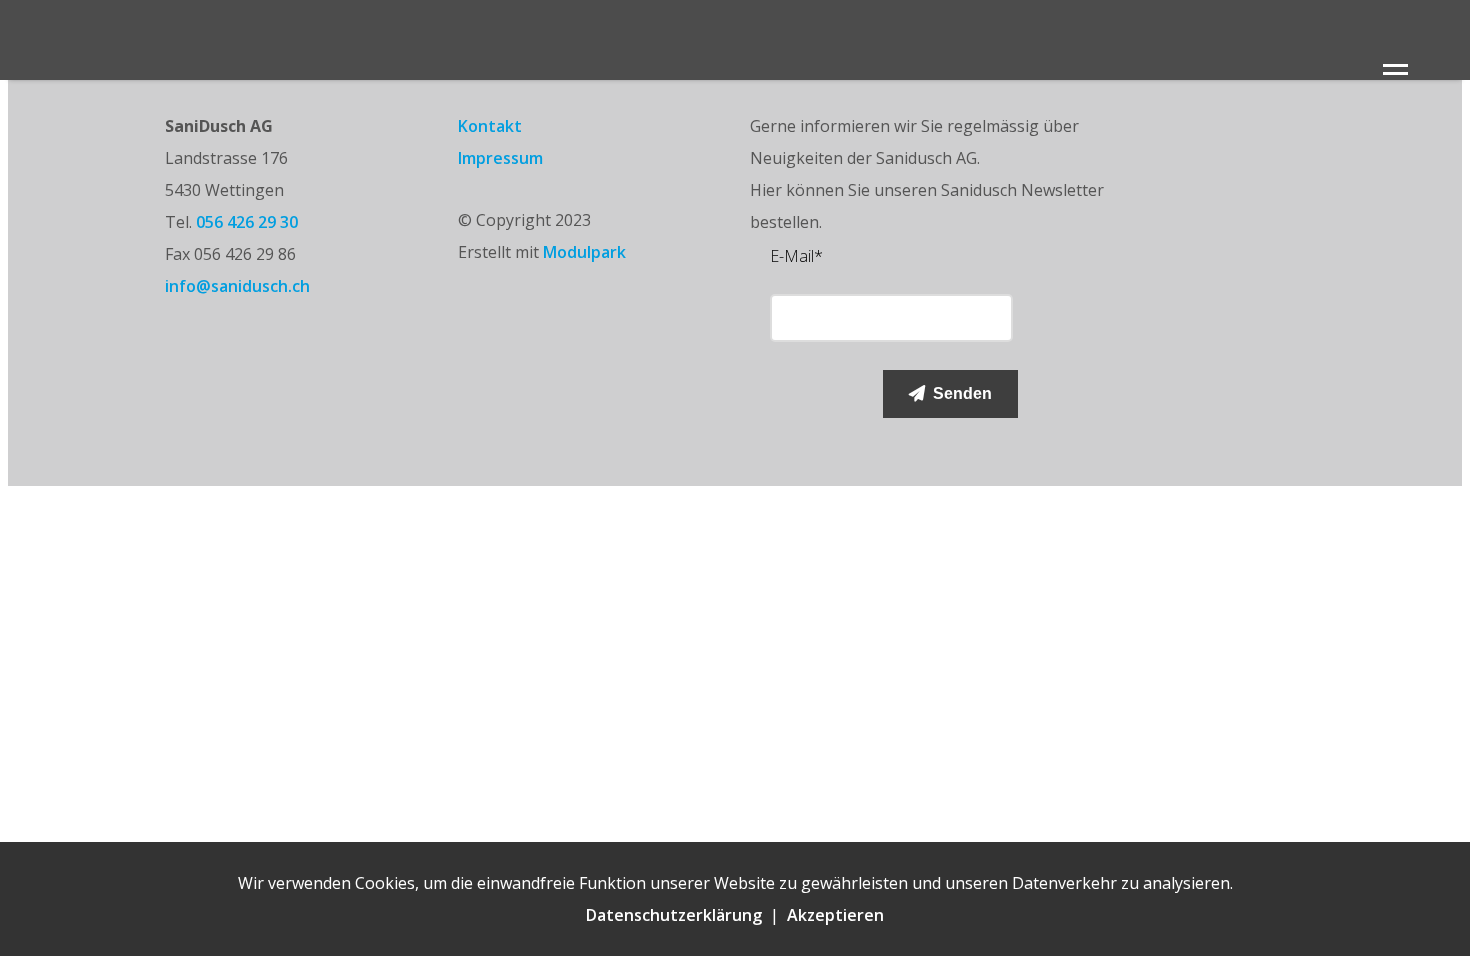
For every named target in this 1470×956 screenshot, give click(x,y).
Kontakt (490, 126)
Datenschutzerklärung (674, 915)
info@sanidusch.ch (237, 286)
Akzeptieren (835, 915)
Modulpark (584, 252)
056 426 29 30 (247, 222)
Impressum (500, 158)
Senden (958, 393)
